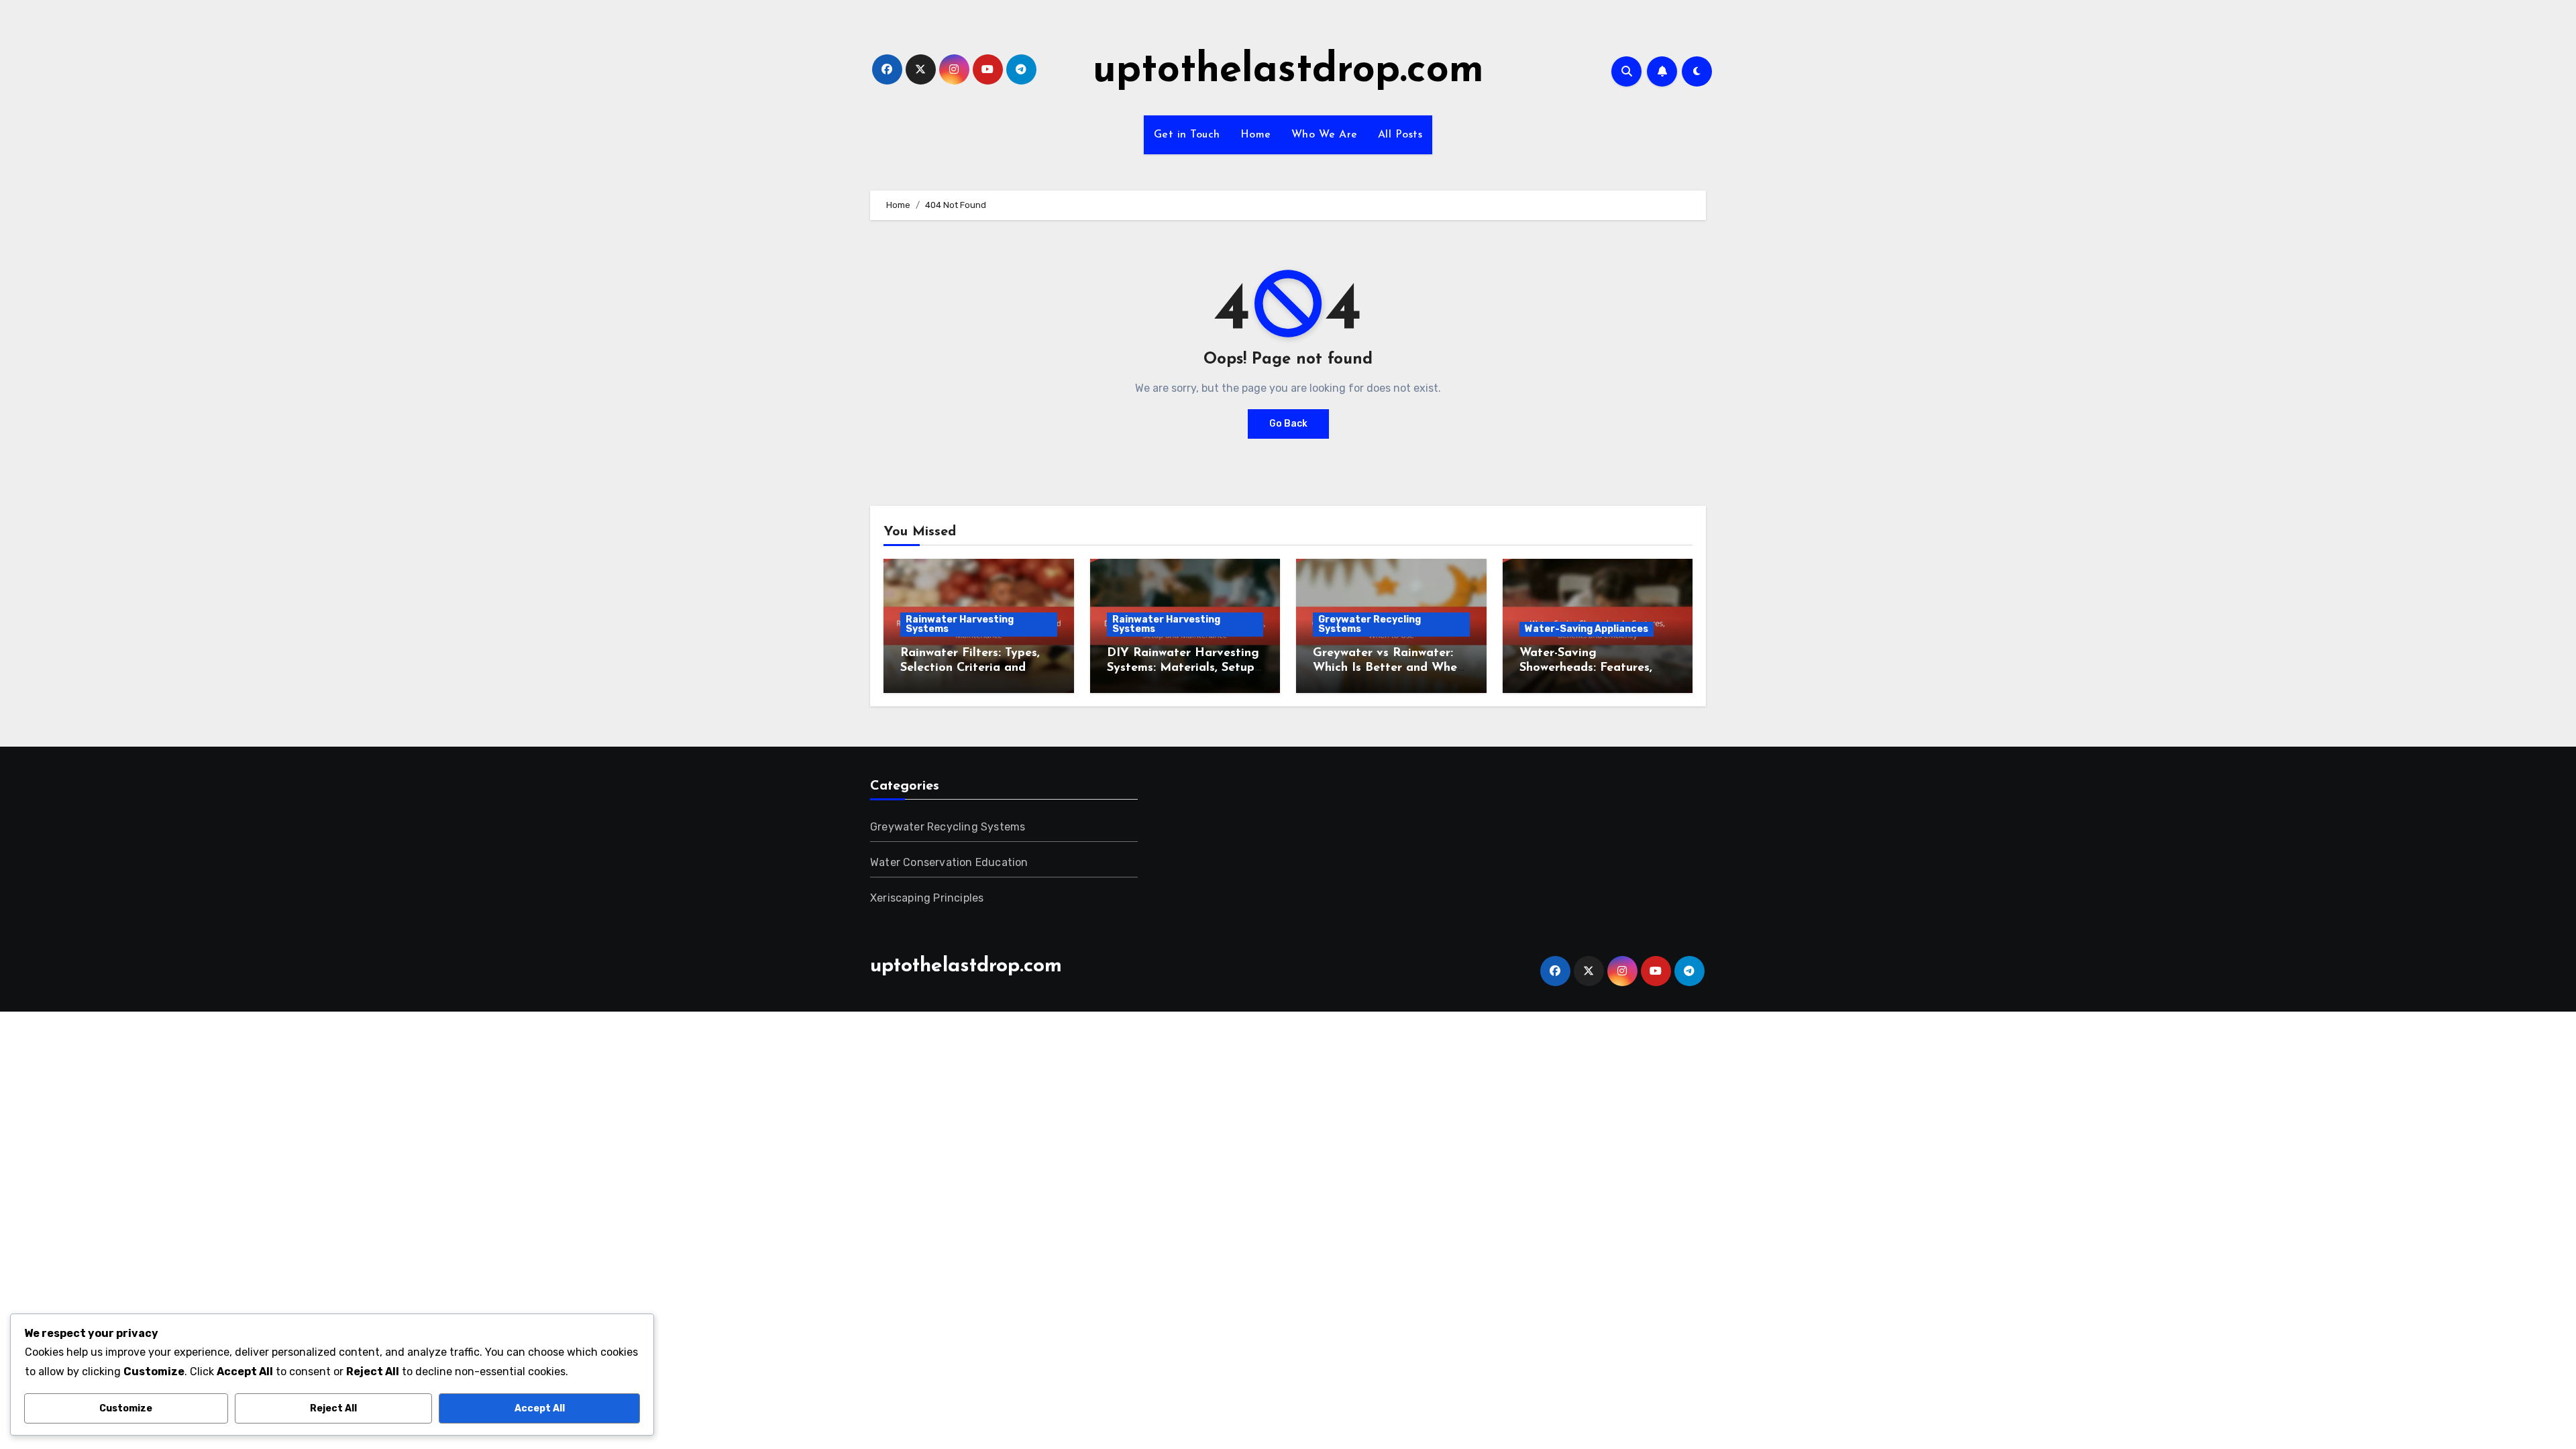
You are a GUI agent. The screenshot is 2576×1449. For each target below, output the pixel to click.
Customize (126, 1408)
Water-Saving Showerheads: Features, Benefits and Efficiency (1587, 668)
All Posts (1400, 135)
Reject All (333, 1408)
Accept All (540, 1408)
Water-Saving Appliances (1587, 629)
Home (1256, 135)
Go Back (1288, 424)
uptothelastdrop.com (1288, 71)
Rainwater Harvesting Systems (960, 624)
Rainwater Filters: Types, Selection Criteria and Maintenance (970, 668)
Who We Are (1325, 135)
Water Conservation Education (949, 862)
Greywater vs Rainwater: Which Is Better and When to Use (1388, 668)
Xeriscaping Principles (927, 898)
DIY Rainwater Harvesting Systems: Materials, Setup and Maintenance (1183, 668)
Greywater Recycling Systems (1370, 624)
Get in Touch (1187, 135)
